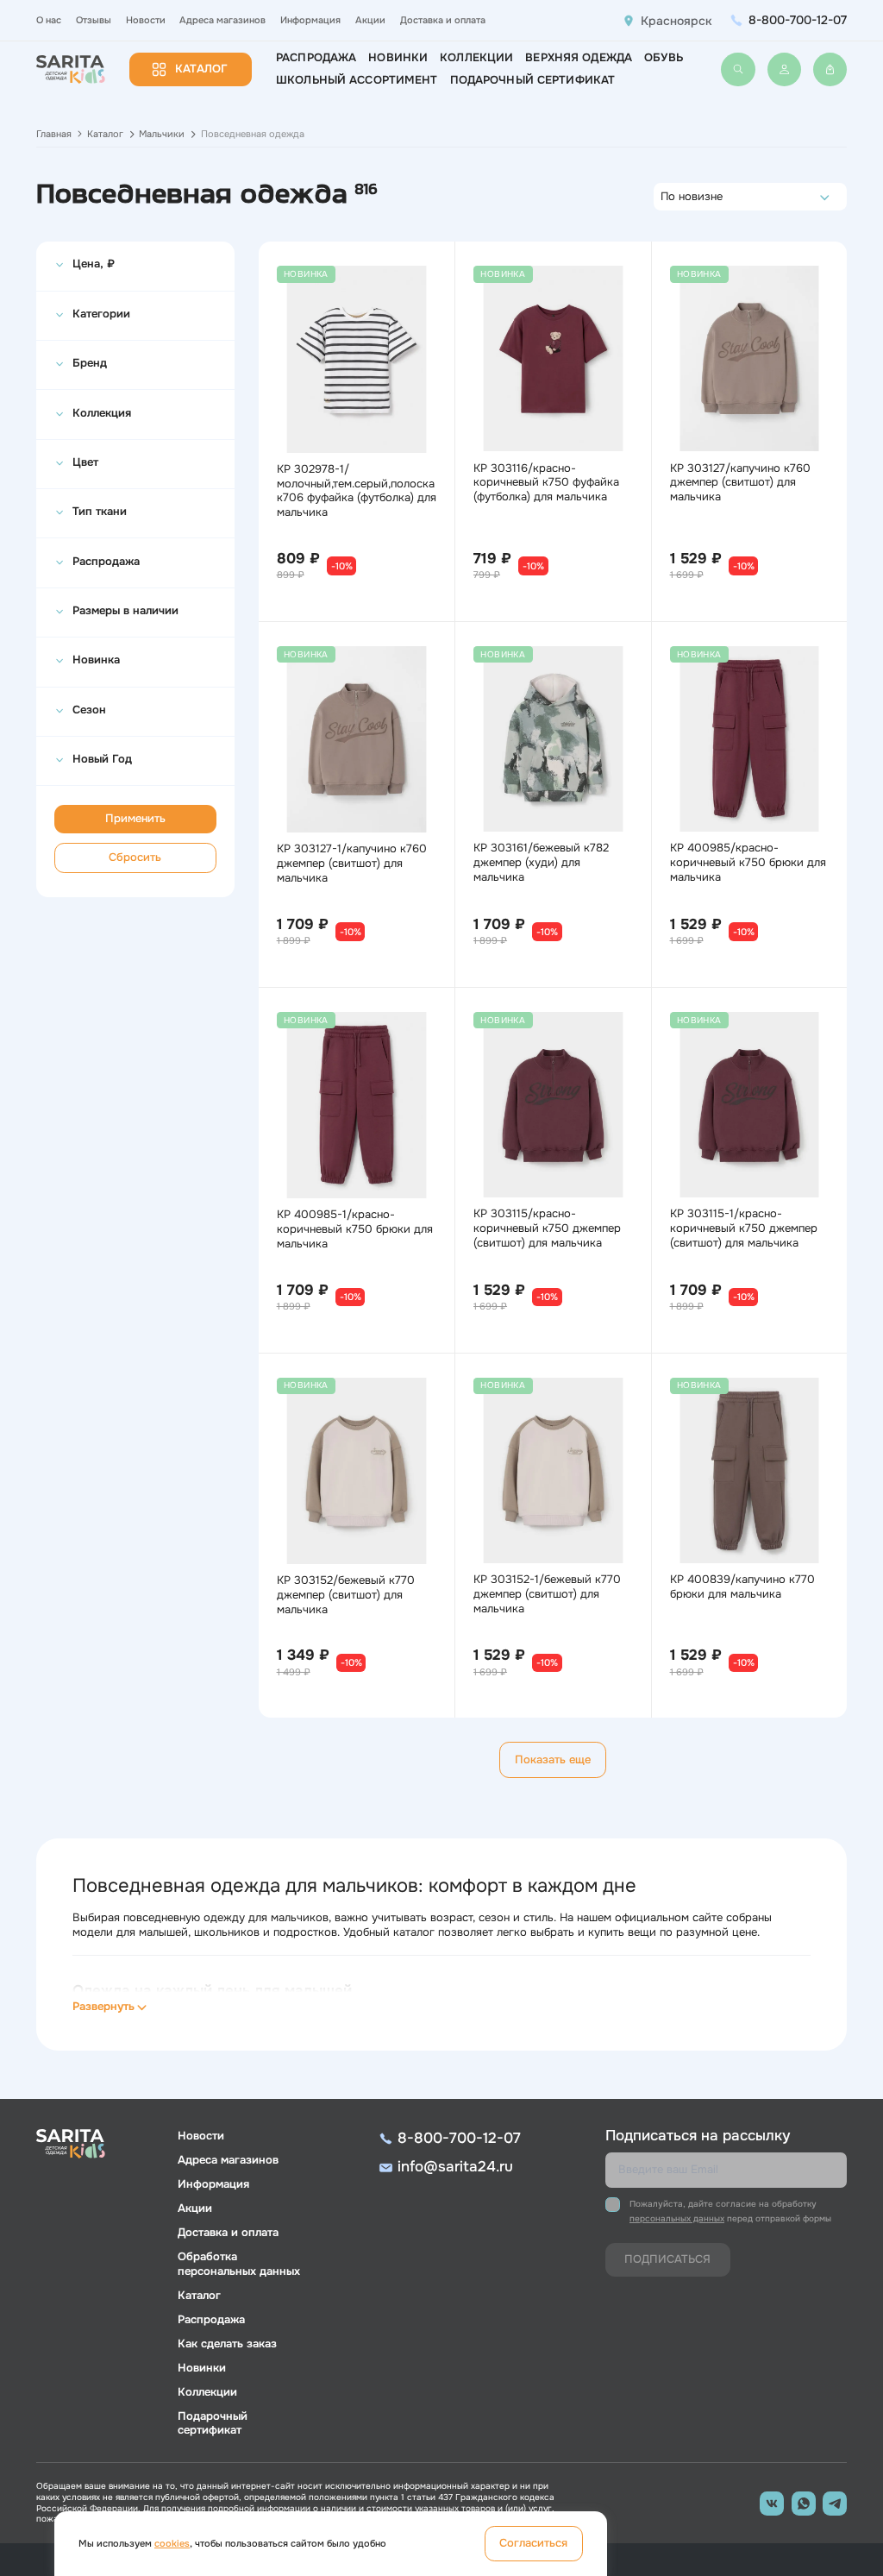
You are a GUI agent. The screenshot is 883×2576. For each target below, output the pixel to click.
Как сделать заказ (227, 2344)
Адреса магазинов (222, 20)
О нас (49, 20)
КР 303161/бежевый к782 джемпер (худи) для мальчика (541, 863)
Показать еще (553, 1760)
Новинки (398, 58)
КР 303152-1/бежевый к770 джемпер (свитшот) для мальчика (547, 1594)
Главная (54, 134)
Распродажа (316, 58)
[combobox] (665, 197)
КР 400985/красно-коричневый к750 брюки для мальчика (748, 863)
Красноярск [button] (676, 21)
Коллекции (476, 58)
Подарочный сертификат (533, 80)
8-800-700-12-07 (798, 20)
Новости (146, 20)
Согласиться (533, 2543)
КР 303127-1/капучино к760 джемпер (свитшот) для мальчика (352, 864)
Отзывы (94, 20)
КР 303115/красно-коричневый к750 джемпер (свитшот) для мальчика (547, 1228)
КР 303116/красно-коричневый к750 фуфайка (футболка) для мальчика (546, 483)
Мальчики (162, 134)
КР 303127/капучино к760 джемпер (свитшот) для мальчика (740, 483)
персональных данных (677, 2218)
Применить (135, 819)
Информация (310, 20)
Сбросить (135, 858)
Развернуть (103, 2007)
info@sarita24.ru (455, 2167)
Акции (370, 20)
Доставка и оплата (443, 20)
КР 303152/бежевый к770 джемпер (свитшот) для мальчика (346, 1595)
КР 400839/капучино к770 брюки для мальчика (742, 1587)
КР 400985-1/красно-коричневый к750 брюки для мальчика (355, 1229)
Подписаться (667, 2259)
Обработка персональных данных (239, 2264)
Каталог (201, 69)
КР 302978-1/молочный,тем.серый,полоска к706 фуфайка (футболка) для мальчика (357, 491)
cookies (172, 2543)
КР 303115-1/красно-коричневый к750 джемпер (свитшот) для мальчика (744, 1228)
